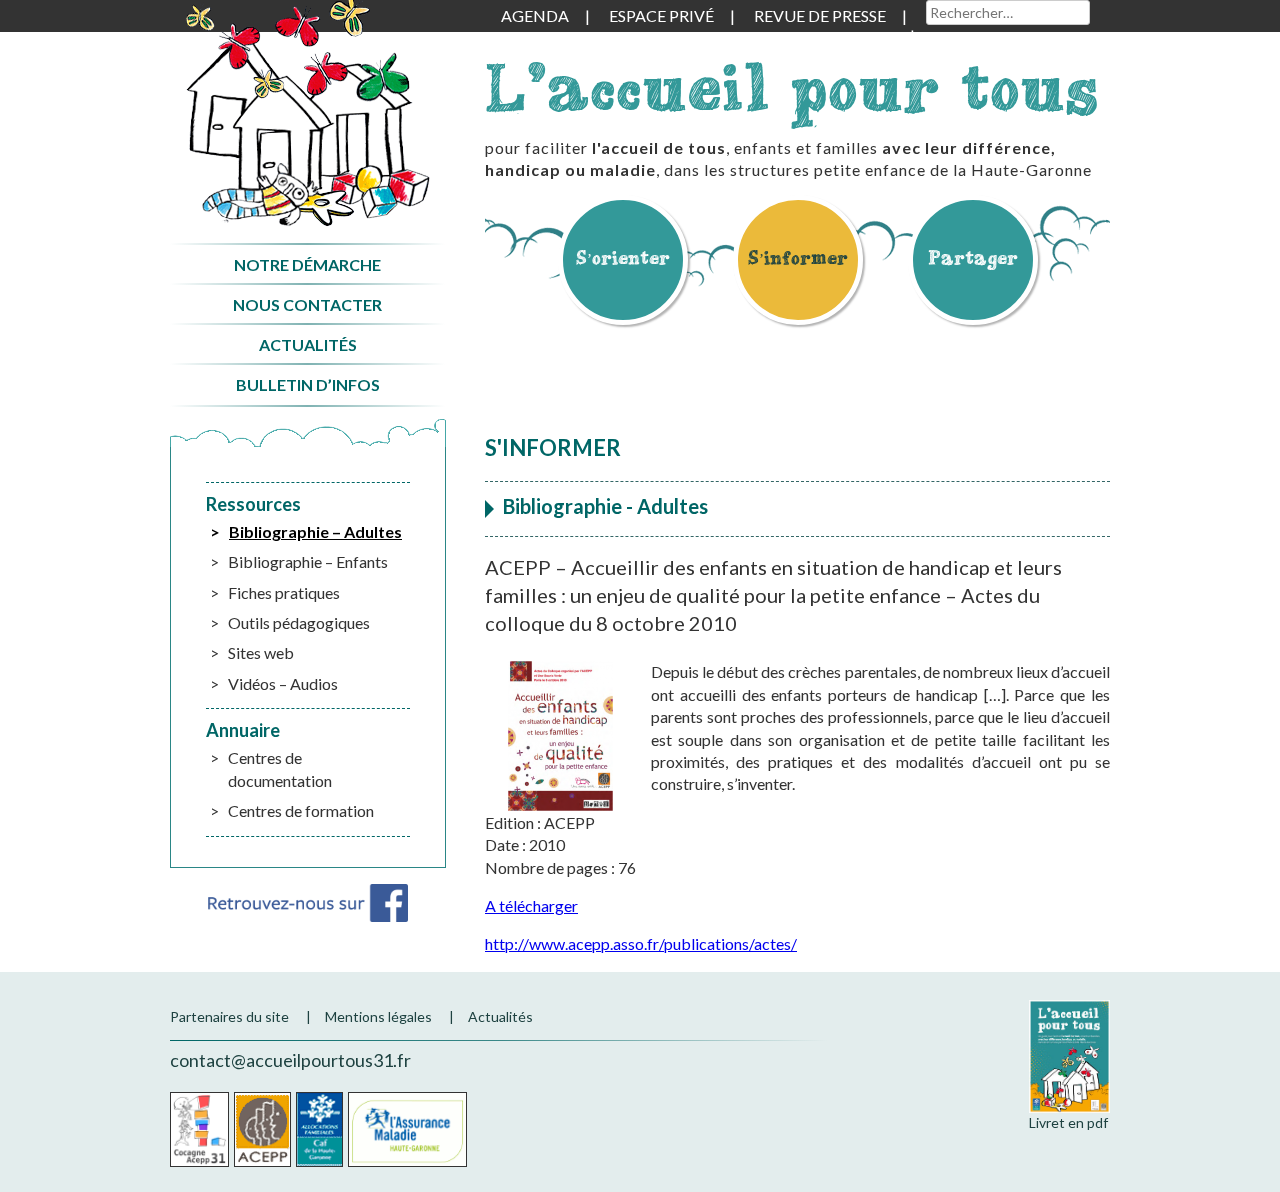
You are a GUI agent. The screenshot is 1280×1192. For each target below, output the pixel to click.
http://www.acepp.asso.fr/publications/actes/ (641, 943)
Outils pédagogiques (299, 622)
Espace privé (661, 15)
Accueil (307, 113)
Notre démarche (307, 264)
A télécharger (531, 905)
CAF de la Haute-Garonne (319, 1129)
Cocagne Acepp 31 (199, 1129)
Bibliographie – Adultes (315, 531)
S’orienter (623, 257)
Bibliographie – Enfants (308, 561)
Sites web (261, 652)
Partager (973, 257)
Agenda (535, 15)
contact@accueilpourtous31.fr (290, 1060)
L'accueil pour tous (792, 87)
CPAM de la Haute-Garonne (407, 1129)
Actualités (308, 344)
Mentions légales (378, 1016)
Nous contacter (307, 304)
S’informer (798, 257)
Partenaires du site (229, 1016)
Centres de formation (301, 810)
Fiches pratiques (284, 592)
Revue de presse (820, 15)
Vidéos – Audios (283, 683)
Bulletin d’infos (308, 384)
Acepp (262, 1129)
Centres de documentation (280, 768)
